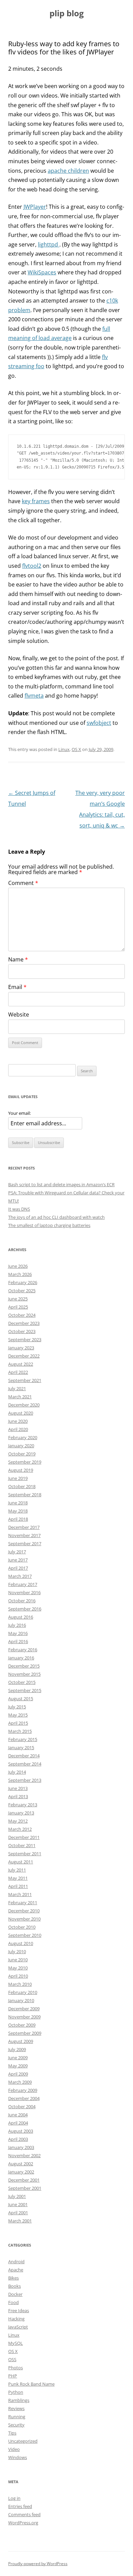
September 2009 (25, 2033)
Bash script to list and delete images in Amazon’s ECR (61, 1184)
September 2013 (25, 1780)
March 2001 (20, 2221)
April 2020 (18, 1429)
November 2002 (24, 2155)
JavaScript (18, 2327)
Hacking (16, 2319)
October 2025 (22, 1291)
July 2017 (17, 1552)
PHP (13, 2376)
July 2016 (17, 1625)
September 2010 (25, 1935)
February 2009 (23, 2090)
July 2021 (17, 1388)
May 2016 (18, 1633)
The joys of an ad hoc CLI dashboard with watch (56, 1217)
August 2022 (21, 1364)
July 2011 (17, 1870)
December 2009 (24, 2009)
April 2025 (18, 1307)
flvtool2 (32, 566)
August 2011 (21, 1862)
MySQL (16, 2343)
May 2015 (18, 1715)
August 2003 (21, 2131)
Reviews (16, 2408)
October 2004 (22, 2106)
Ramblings (19, 2400)
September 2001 (25, 2188)
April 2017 (18, 1568)
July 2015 (17, 1707)
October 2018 (22, 1486)
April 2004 (18, 2123)
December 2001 (24, 2180)
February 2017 (23, 1584)
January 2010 (21, 2000)
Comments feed (24, 2514)
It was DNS (19, 1209)
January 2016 (21, 1658)
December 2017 (24, 1527)
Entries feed (20, 2506)
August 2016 (21, 1617)
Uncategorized (23, 2441)
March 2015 (20, 1731)
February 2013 (23, 1805)
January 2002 (21, 2172)
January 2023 (21, 1348)
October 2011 (22, 1845)
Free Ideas (19, 2310)
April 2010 (18, 1976)
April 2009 (18, 2074)
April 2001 (18, 2213)
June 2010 (18, 1960)
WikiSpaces (42, 272)
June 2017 (18, 1560)
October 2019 (22, 1454)
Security (16, 2425)
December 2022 (24, 1356)
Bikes (13, 2278)
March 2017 (20, 1576)
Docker (15, 2294)
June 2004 (18, 2115)
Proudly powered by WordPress (38, 2564)
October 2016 (22, 1601)
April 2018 (18, 1519)
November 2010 (24, 1919)
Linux (64, 749)
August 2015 (21, 1699)
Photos (16, 2368)
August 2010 (21, 1943)
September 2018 (25, 1495)
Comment (23, 883)
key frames (36, 501)
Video (14, 2449)
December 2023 (24, 1323)
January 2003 (21, 2147)
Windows (18, 2457)
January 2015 (21, 1747)
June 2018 (18, 1503)
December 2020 (24, 1405)
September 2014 (25, 1764)
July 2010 (17, 1951)
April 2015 (18, 1723)
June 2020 (18, 1421)
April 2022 (18, 1372)
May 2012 (18, 1821)
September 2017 (25, 1543)
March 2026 (20, 1274)
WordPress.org (23, 2523)
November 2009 (24, 2017)
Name (18, 959)
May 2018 (18, 1511)
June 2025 (18, 1299)
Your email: (19, 1113)
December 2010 (24, 1911)
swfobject (99, 723)
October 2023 (22, 1331)
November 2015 (24, 1674)
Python (16, 2392)
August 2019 (21, 1470)
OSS (12, 2359)
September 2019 (25, 1462)
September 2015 (25, 1690)
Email (17, 987)
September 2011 (25, 1854)
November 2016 (24, 1592)
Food (13, 2302)
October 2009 (22, 2025)
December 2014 (24, 1756)
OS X (76, 749)
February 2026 (23, 1282)
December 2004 (24, 2098)
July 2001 (17, 2196)
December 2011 (24, 1837)
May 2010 (18, 1968)
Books (14, 2286)
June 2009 (18, 2058)
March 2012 (20, 1829)
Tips (12, 2433)
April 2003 (18, 2139)
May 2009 (18, 2066)
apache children (68, 171)
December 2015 (24, 1666)
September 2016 (25, 1609)
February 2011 (23, 1903)
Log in (14, 2498)
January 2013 (21, 1813)
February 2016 (23, 1650)
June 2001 (18, 2204)
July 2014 (17, 1772)
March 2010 (20, 1984)
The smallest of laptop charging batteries (49, 1225)
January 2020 (21, 1446)
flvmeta (34, 696)
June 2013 (18, 1788)
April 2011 (18, 1886)
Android (16, 2262)
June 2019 (18, 1478)
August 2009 (21, 2041)
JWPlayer (35, 207)
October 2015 (22, 1682)
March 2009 (20, 2082)
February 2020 (23, 1437)
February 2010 (23, 1992)
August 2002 (21, 2164)
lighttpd (49, 244)
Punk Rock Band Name (31, 2384)
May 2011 (18, 1878)
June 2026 (18, 1266)
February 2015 (23, 1739)
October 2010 (22, 1927)
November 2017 (24, 1535)
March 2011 (20, 1894)
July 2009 (17, 2049)
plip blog (67, 13)
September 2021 (25, 1380)
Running (17, 2417)
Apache (16, 2270)
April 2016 (18, 1641)
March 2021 (20, 1397)
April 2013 (18, 1796)
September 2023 (25, 1340)
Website (19, 1014)
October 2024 (22, 1315)
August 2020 (21, 1413)
